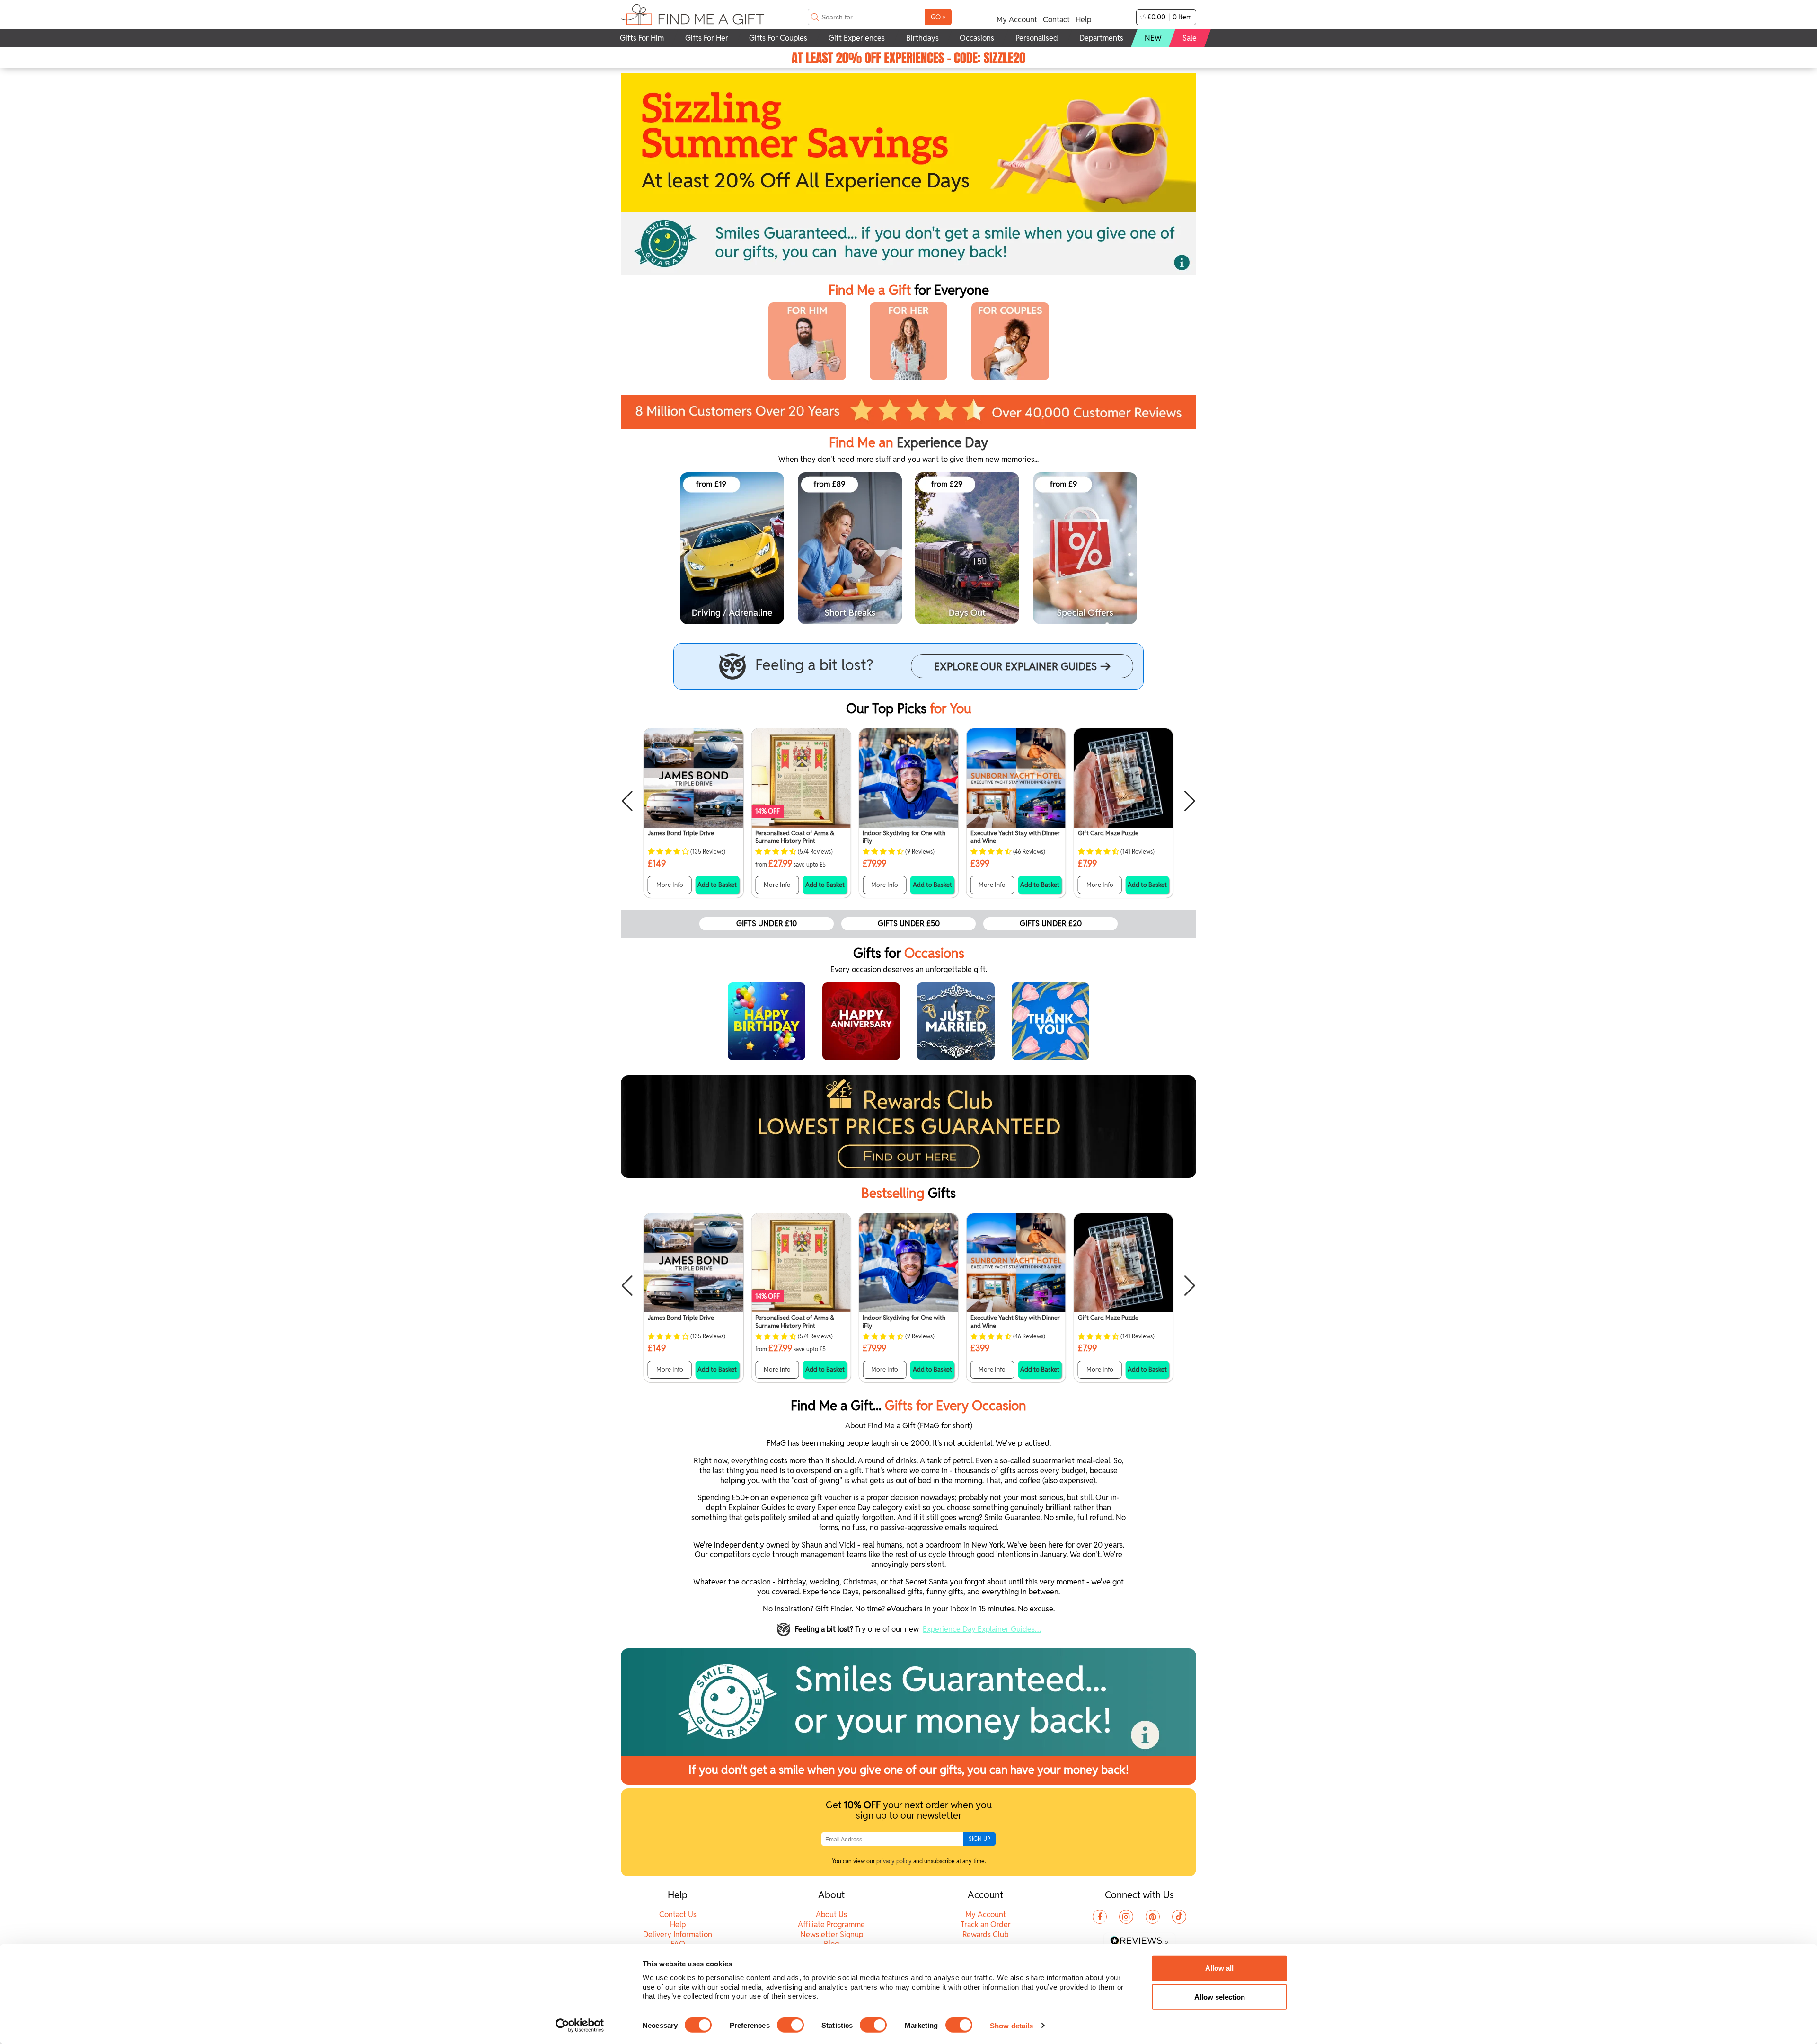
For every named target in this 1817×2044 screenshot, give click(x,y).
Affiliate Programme (831, 1925)
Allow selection (1220, 1997)
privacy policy (894, 1861)
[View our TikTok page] (1179, 1917)
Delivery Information (678, 1934)
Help (1083, 20)
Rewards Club (985, 1934)
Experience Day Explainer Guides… (982, 1629)
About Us (831, 1915)
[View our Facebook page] (1100, 1917)
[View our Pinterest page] (1153, 1917)
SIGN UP (979, 1839)
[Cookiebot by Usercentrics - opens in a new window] (580, 2026)
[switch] (790, 2025)
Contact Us (678, 1915)
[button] (627, 801)
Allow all (1219, 1968)
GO (938, 17)
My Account (1017, 20)
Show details (1011, 2025)
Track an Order (986, 1925)
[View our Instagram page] (1126, 1917)
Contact (1056, 20)
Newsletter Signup (832, 1934)
